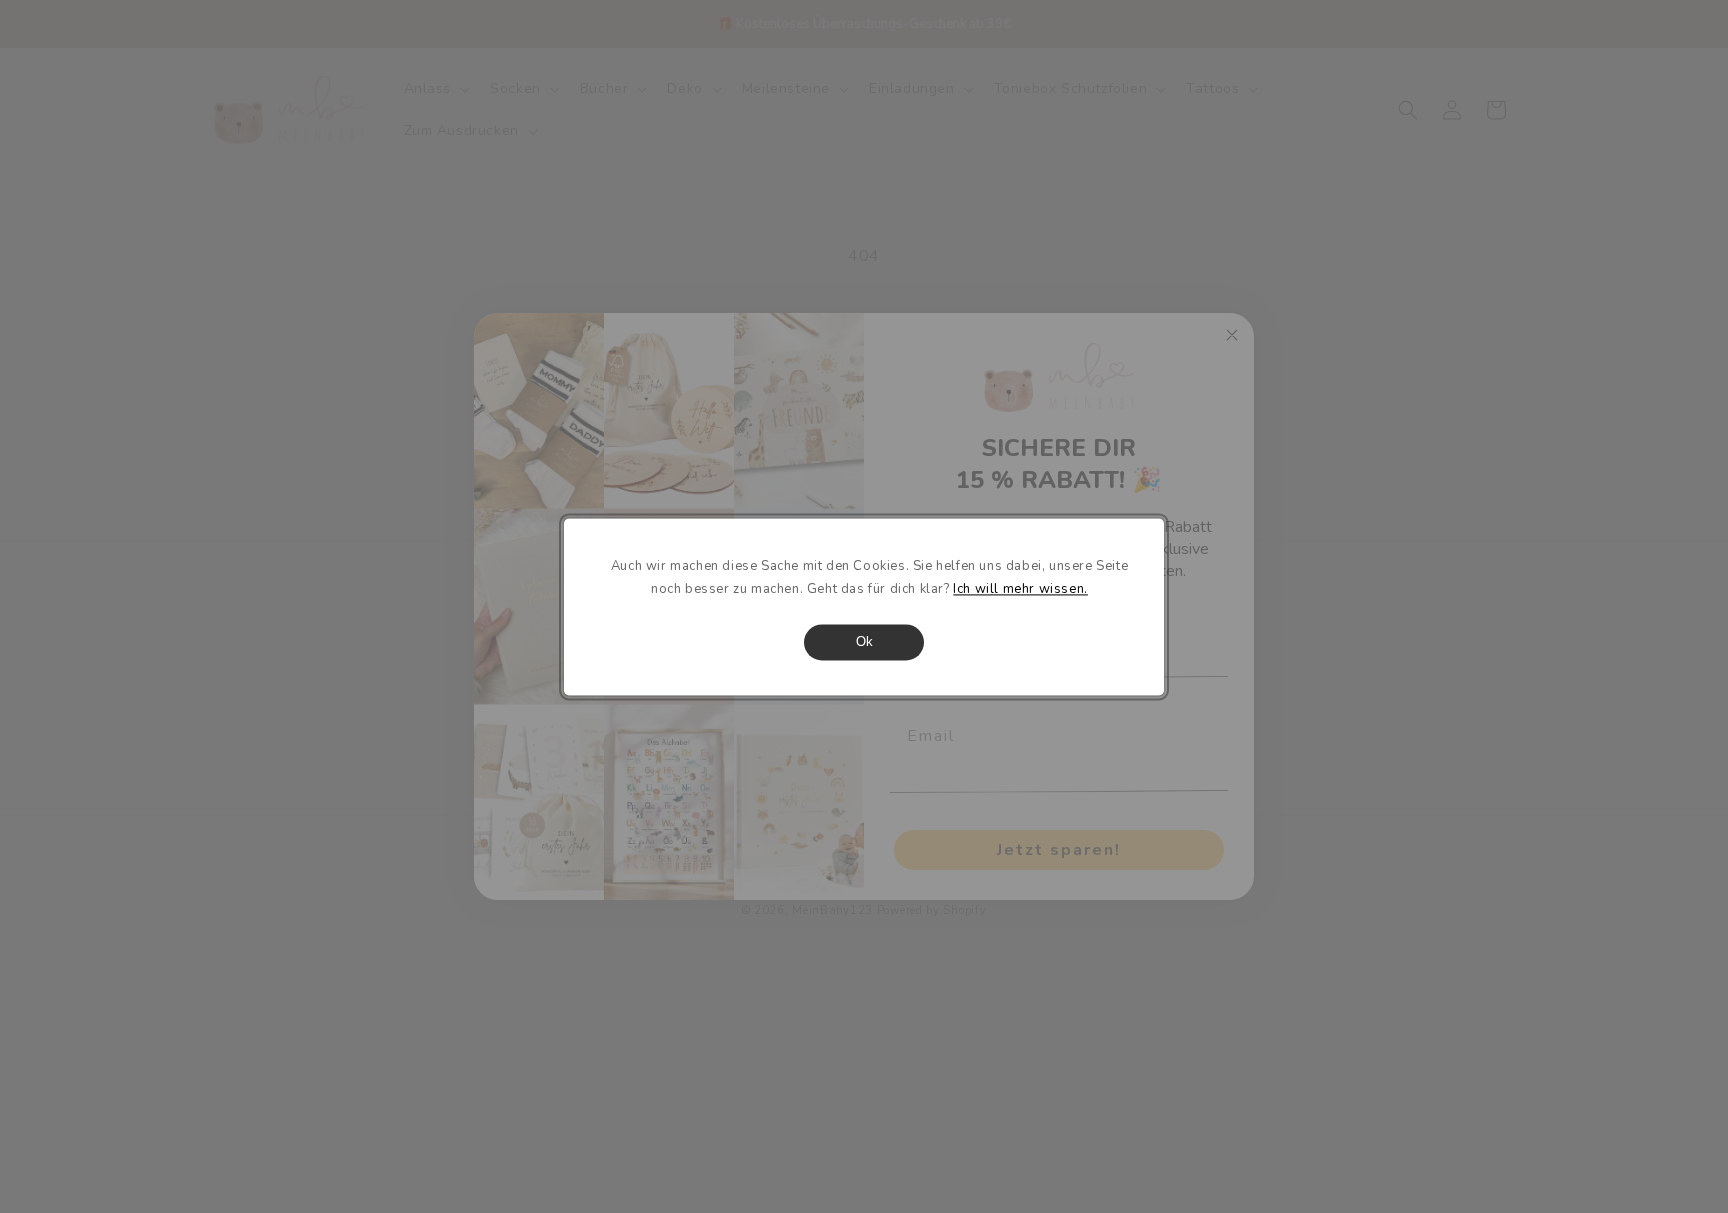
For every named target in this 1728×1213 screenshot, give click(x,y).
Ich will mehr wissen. (1020, 589)
